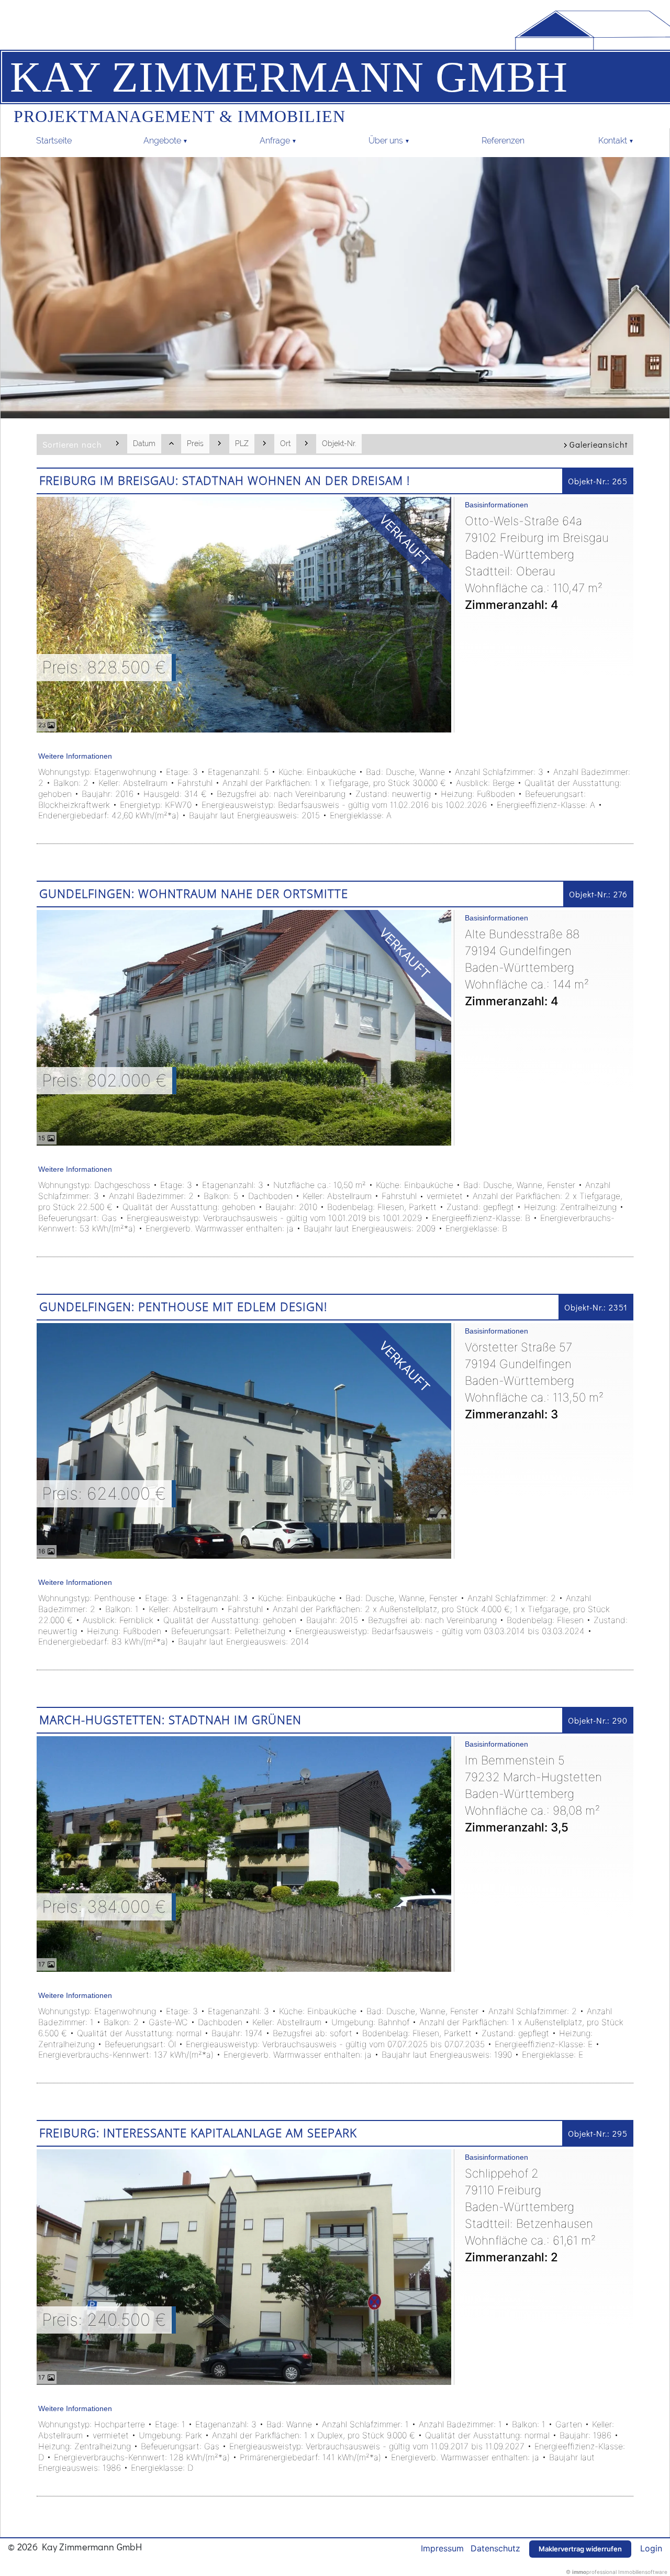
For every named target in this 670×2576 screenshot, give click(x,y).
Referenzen (504, 141)
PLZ (242, 443)
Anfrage (275, 141)
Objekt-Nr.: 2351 (596, 1307)
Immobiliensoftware (643, 2572)
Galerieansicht (599, 444)
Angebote (162, 141)
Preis (195, 443)
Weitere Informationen (75, 756)
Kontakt (613, 141)
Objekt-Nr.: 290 (598, 1720)
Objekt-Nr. (339, 443)
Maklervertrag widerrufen (580, 2549)
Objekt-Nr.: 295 (598, 2133)
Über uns (386, 141)
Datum (144, 443)
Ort (285, 443)
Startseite (54, 141)
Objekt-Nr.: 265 (598, 481)
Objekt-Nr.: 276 (598, 894)
